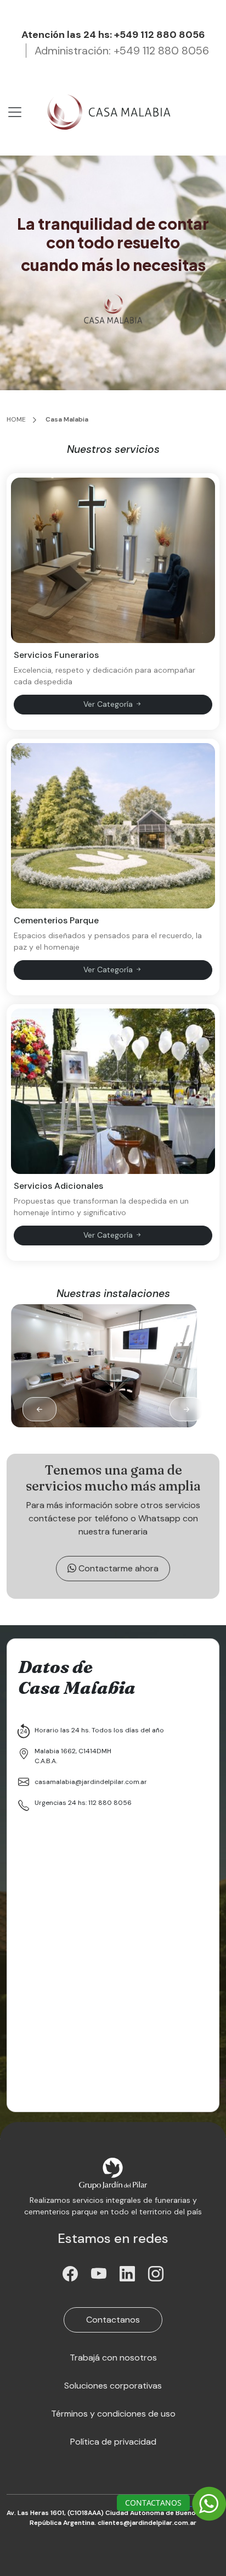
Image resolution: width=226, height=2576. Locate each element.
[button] (187, 1409)
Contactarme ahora (117, 1568)
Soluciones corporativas (113, 2386)
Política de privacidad (113, 2442)
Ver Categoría (109, 704)
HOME (16, 419)
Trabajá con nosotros (113, 2358)
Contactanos (113, 2320)
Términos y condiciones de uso (113, 2414)
